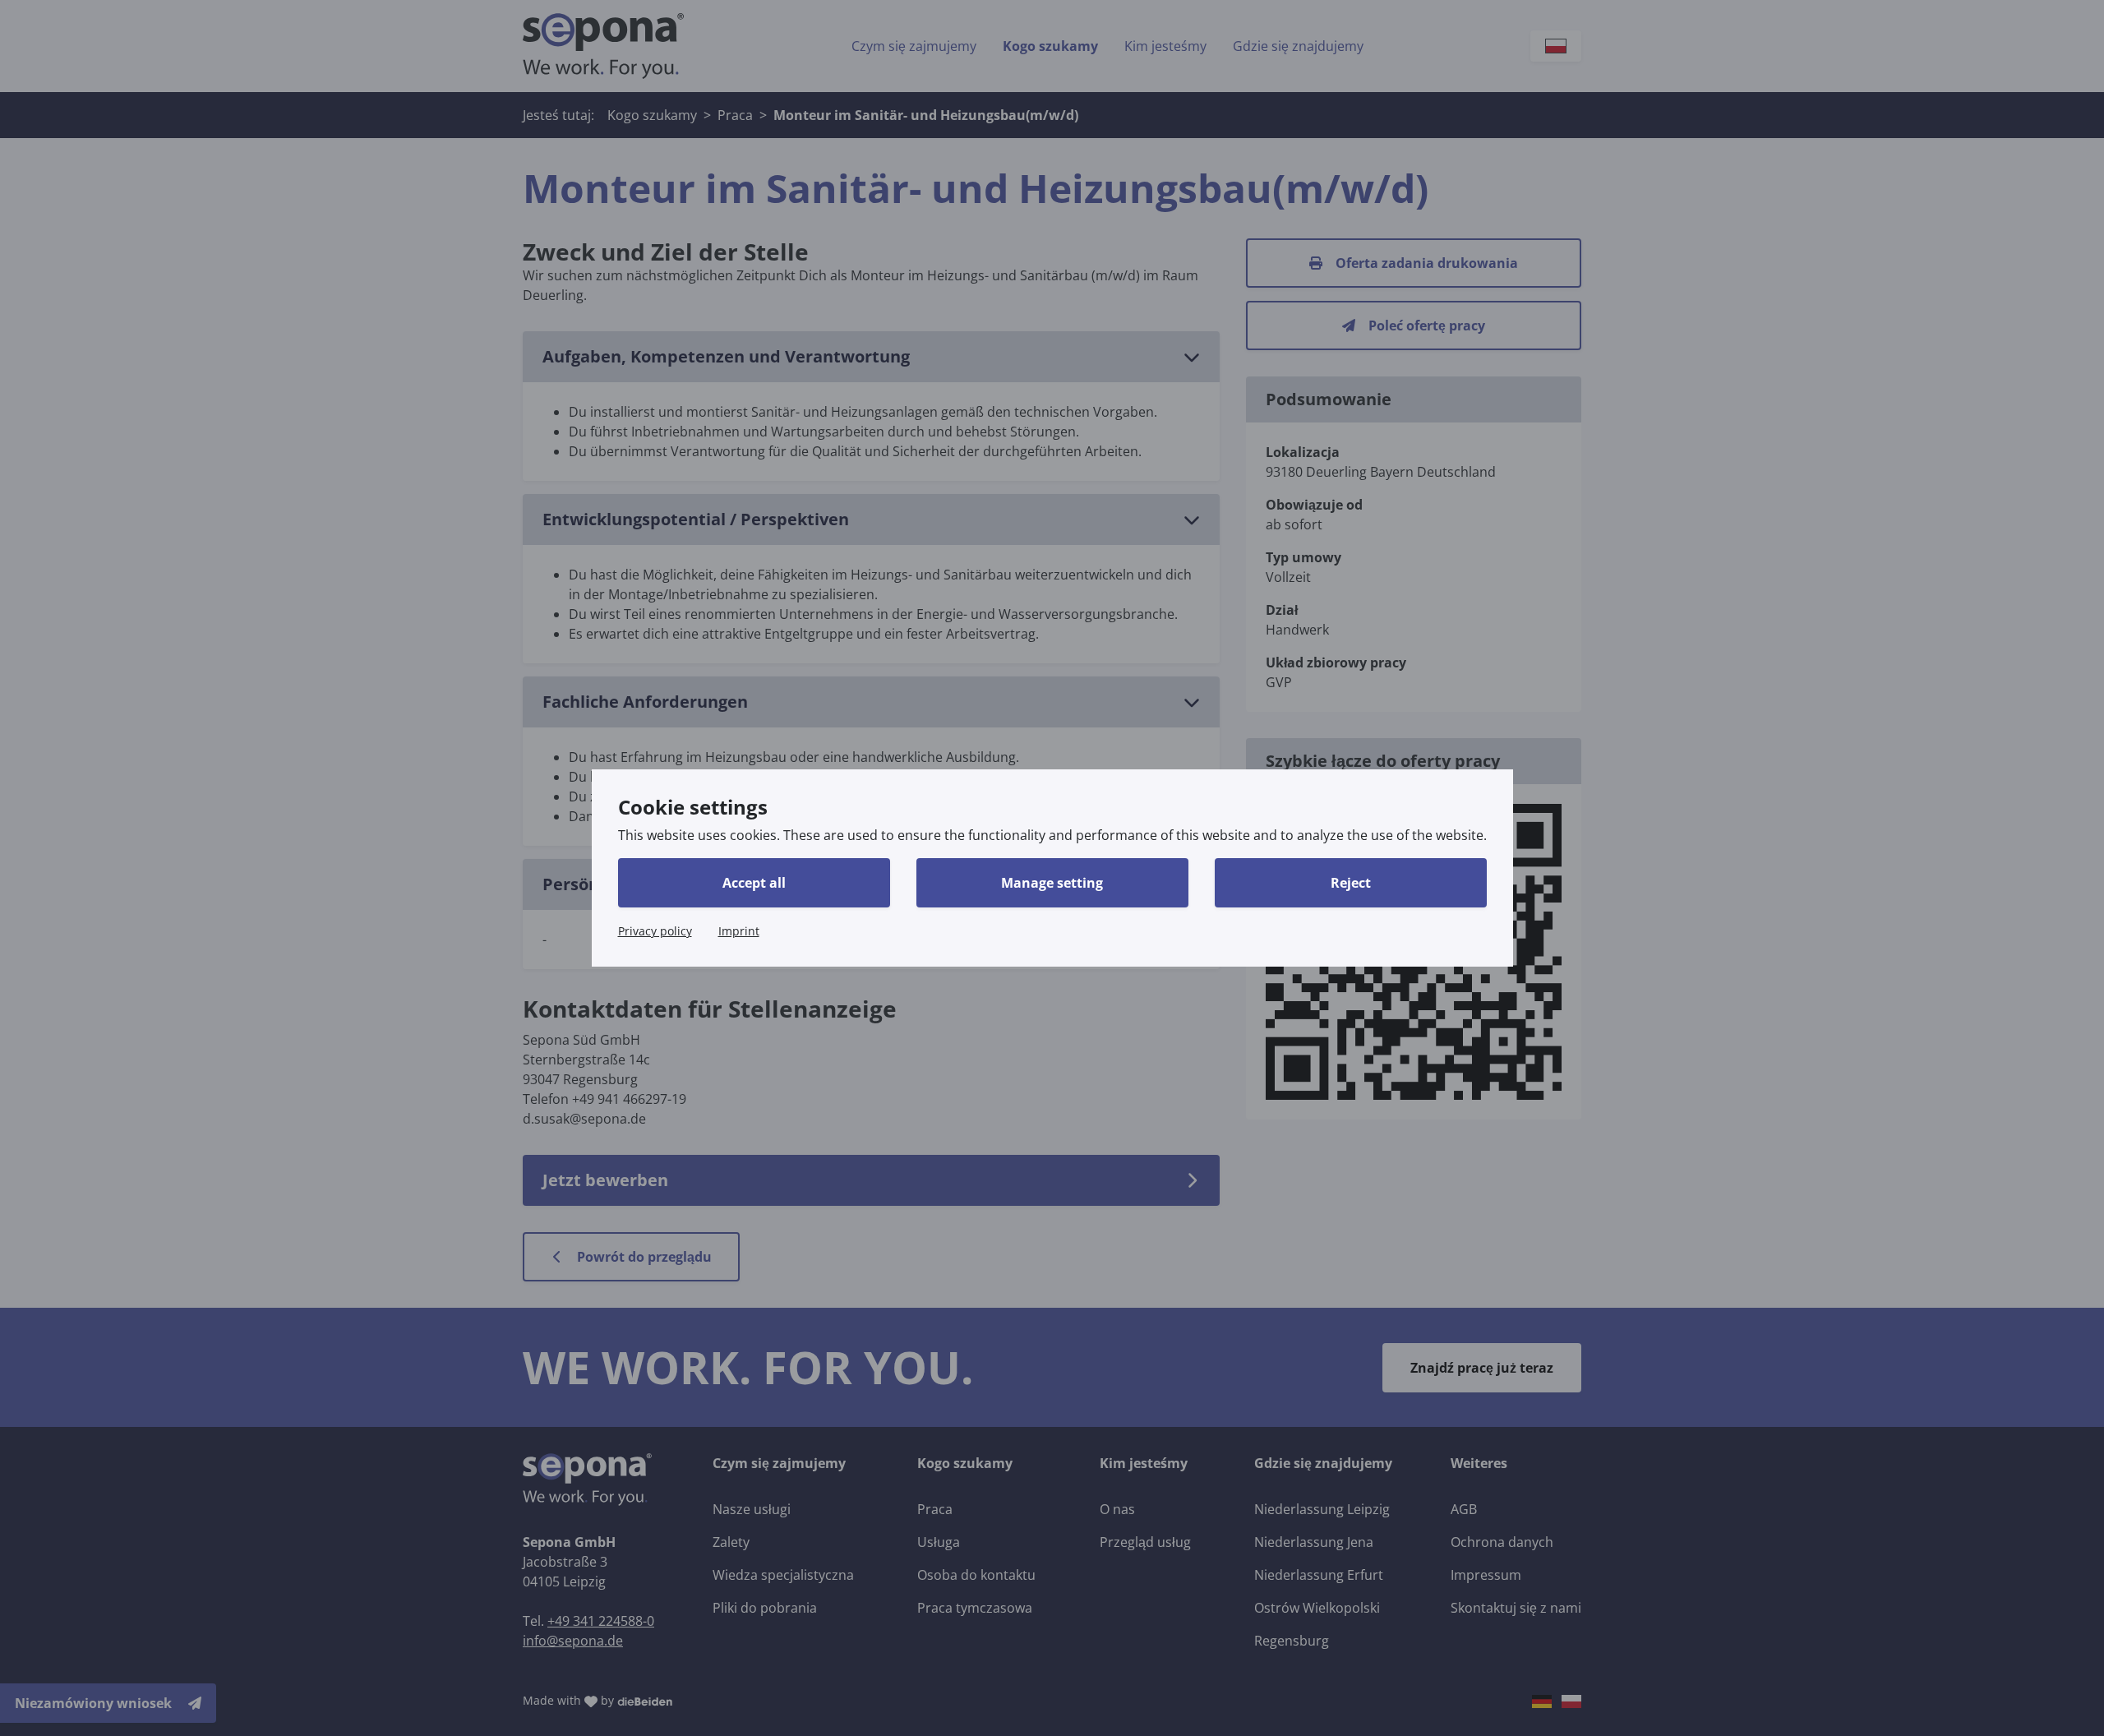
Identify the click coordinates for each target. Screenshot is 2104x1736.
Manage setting (1052, 883)
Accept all (754, 883)
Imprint (739, 931)
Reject (1351, 883)
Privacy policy (655, 931)
